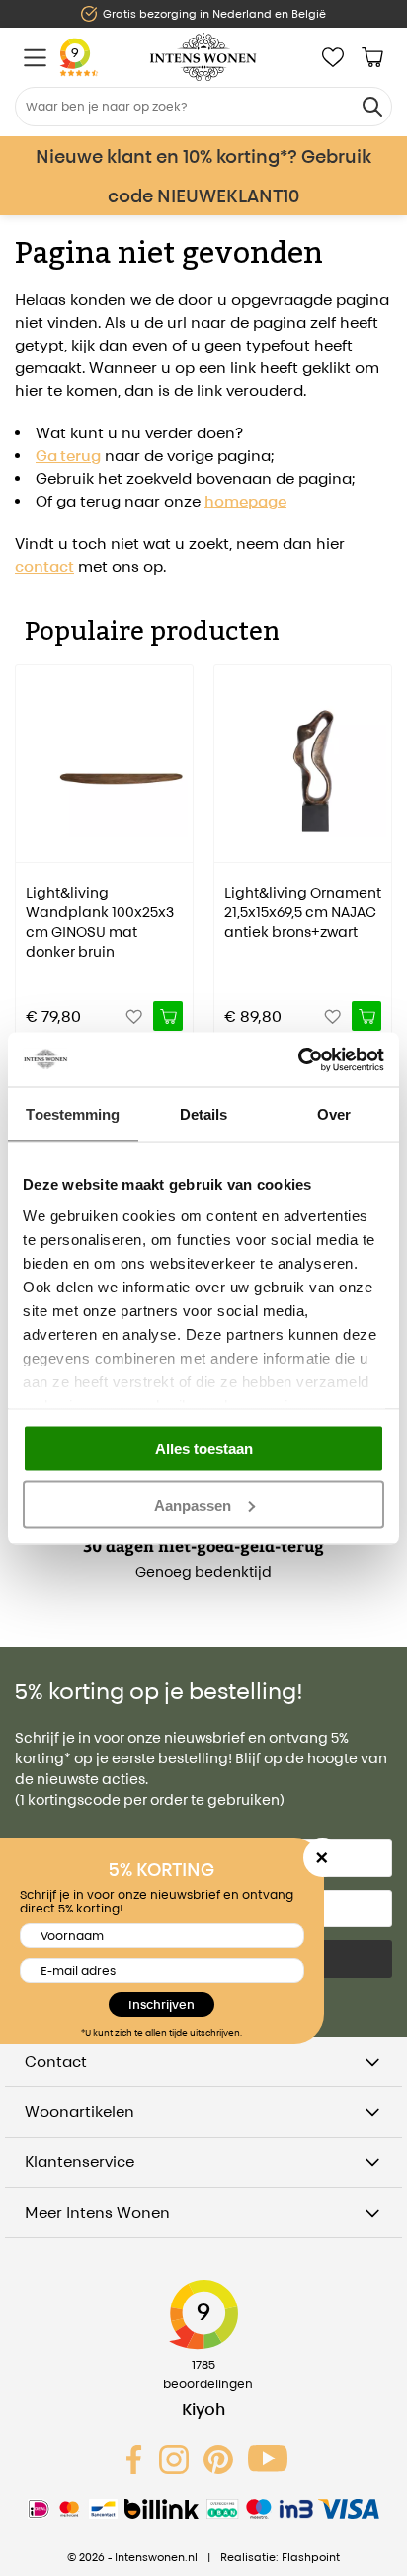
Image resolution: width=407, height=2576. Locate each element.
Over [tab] (334, 1114)
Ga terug (68, 456)
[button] (30, 839)
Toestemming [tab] (73, 1114)
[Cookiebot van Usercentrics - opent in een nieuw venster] (298, 1059)
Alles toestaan (204, 1449)
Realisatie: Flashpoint (280, 2557)
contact (44, 566)
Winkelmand (372, 57)
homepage (245, 501)
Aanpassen (193, 1504)
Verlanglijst (333, 57)
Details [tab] (204, 1114)
